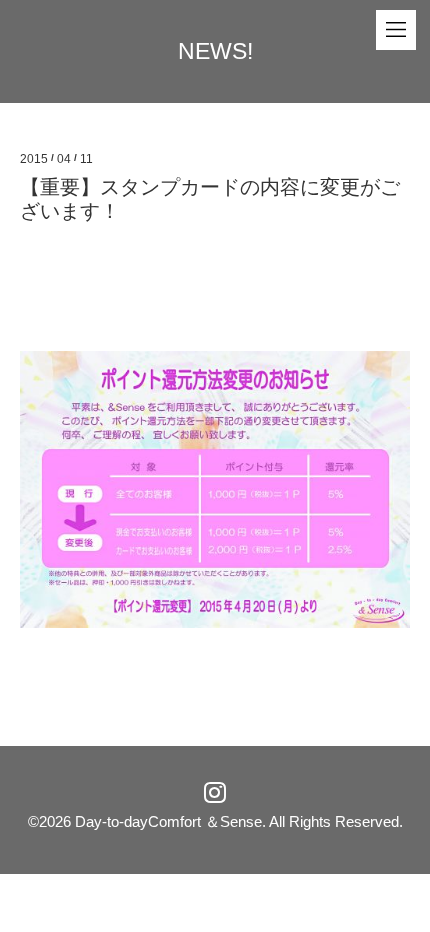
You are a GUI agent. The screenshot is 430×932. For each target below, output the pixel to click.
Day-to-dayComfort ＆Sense (168, 821)
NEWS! (215, 51)
